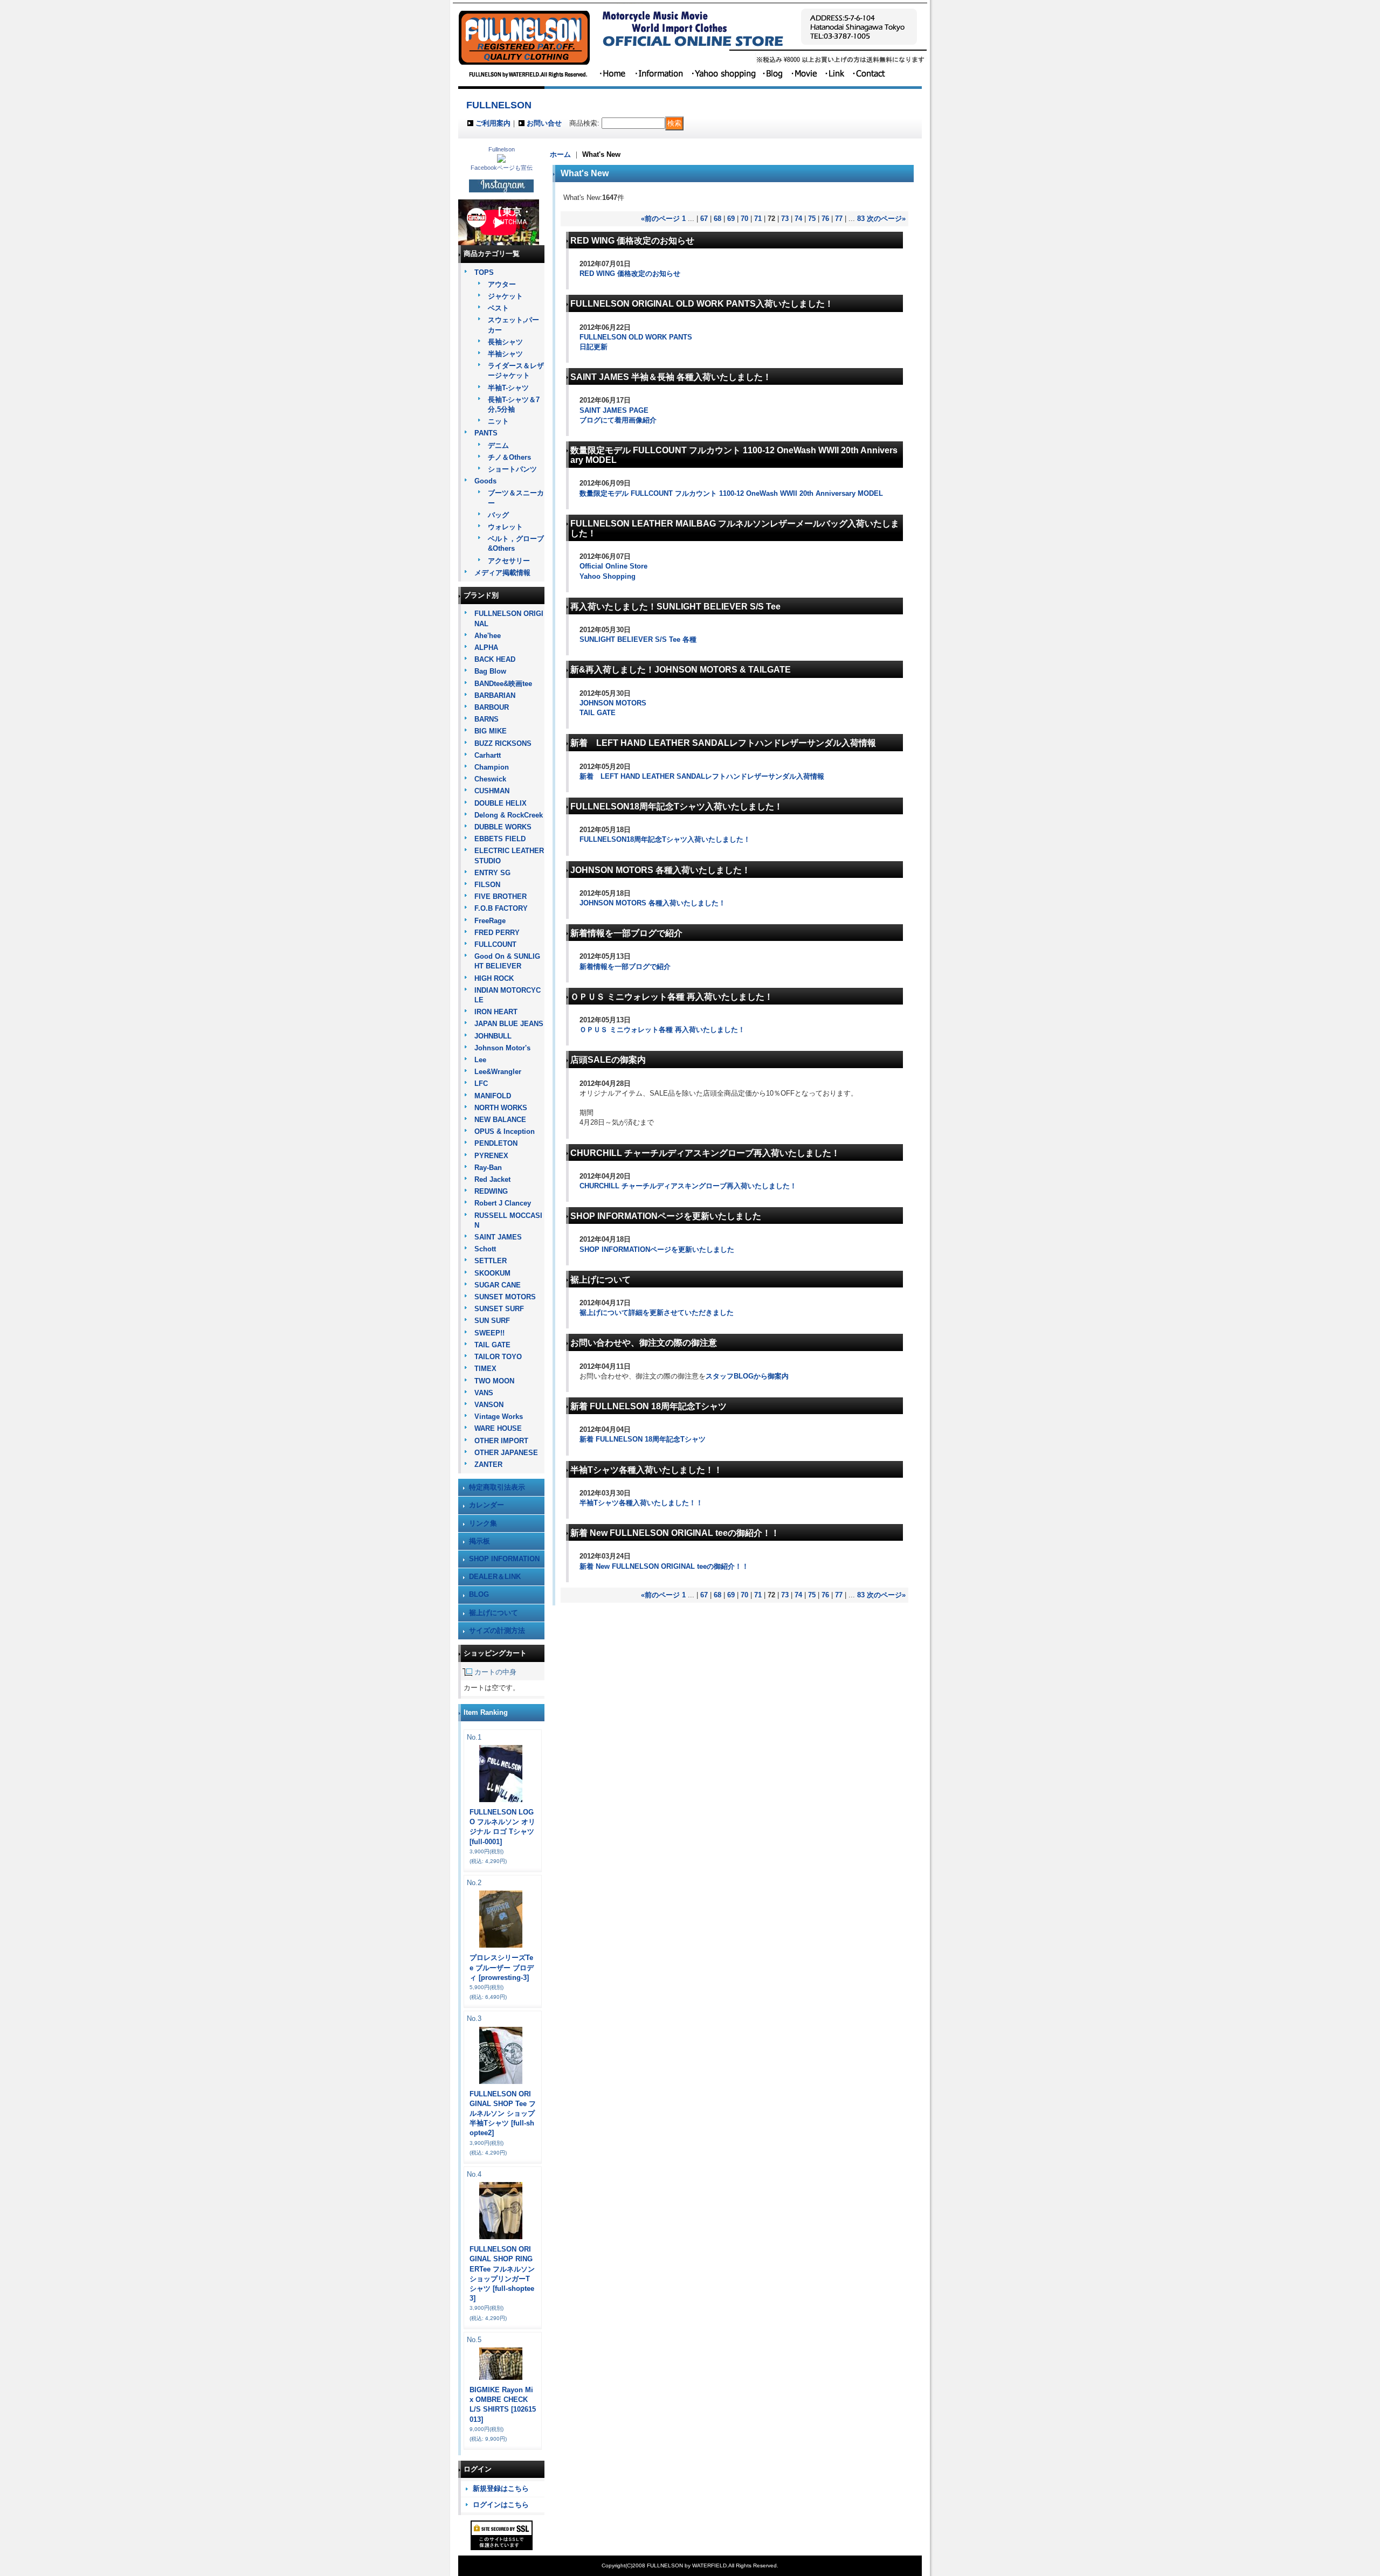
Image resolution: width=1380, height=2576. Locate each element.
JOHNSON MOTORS (613, 703)
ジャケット (505, 296)
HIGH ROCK (494, 978)
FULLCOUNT (495, 944)
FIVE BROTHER (501, 896)
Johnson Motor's (502, 1048)
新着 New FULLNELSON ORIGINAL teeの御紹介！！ (664, 1566)
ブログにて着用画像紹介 (618, 420)
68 (717, 219)
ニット (498, 421)
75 (812, 219)
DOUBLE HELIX (501, 803)
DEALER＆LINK (495, 1577)
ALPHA (486, 648)
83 (861, 219)
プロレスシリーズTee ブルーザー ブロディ (502, 1967)
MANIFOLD (493, 1096)
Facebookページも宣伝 (502, 168)
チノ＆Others (509, 457)
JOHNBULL (493, 1036)
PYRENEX (491, 1156)
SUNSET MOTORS (505, 1297)
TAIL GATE (492, 1345)
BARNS (487, 719)
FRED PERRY (497, 933)
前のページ (660, 219)
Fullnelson (502, 149)
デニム (498, 445)
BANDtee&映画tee (503, 684)
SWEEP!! (489, 1333)
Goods (485, 481)
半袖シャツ (505, 354)
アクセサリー (509, 561)
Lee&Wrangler (498, 1072)
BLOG (479, 1594)
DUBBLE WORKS (503, 827)
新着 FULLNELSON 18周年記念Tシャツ (643, 1439)
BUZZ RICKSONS (503, 743)
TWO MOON (494, 1381)
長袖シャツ (505, 342)
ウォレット (505, 527)
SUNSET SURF (499, 1309)
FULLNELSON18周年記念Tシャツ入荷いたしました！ (665, 839)
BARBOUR (492, 707)
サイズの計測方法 (497, 1630)
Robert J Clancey (503, 1203)
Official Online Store (613, 566)
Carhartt (488, 755)
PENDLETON (496, 1143)
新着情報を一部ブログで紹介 (625, 967)
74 (798, 219)
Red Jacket (492, 1179)
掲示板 (479, 1541)
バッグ (498, 515)
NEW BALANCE (500, 1120)
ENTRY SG (492, 873)
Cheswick (490, 779)
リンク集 (483, 1523)
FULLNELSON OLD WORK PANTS (636, 337)
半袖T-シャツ (508, 388)
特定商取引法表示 (497, 1487)
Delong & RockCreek (509, 815)
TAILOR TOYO (498, 1357)
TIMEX (485, 1369)
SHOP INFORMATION (504, 1559)
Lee (480, 1060)
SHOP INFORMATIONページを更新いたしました (657, 1249)
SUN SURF (492, 1321)
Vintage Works (499, 1417)
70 (744, 219)
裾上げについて (494, 1613)
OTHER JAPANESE (506, 1453)
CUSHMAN (492, 791)
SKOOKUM (492, 1273)
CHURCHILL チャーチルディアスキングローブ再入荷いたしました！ (688, 1186)
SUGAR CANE (498, 1285)
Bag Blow (490, 671)
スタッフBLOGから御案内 (747, 1376)
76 (825, 219)
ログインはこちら (501, 2505)
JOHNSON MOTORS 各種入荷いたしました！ (653, 903)
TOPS (484, 272)
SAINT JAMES (498, 1237)
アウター (502, 284)
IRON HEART (496, 1012)
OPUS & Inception (505, 1131)
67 (704, 219)
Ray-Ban (488, 1168)
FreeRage (490, 921)
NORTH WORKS (501, 1108)
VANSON (489, 1405)
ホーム (560, 154)
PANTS (486, 433)
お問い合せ (544, 123)
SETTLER (491, 1261)
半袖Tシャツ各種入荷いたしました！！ (641, 1503)
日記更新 (594, 347)
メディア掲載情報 (502, 573)
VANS (484, 1393)
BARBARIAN (495, 695)
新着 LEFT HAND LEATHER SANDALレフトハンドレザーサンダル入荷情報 (702, 776)
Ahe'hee (488, 636)
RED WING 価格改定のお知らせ (630, 273)
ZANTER (488, 1464)
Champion (492, 767)
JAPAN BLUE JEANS (509, 1024)
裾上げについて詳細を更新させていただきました (657, 1313)
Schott (485, 1249)
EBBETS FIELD (500, 839)
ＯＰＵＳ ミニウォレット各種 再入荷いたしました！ (662, 1030)
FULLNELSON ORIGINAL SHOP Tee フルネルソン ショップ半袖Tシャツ (503, 2114)
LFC (481, 1083)
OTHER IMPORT (501, 1441)
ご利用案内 (493, 123)
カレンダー (487, 1505)
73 (785, 219)
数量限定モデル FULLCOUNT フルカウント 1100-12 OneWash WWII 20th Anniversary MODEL (731, 493)
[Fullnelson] (501, 160)
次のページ (886, 219)
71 (758, 219)
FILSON (487, 885)
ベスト (498, 308)
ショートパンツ (512, 469)
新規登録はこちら (501, 2488)
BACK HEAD (495, 659)
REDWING (491, 1191)
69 (731, 219)
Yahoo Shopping (608, 576)
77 (839, 219)
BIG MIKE (491, 731)
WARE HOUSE (498, 1428)
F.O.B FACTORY (501, 908)
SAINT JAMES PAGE (614, 410)
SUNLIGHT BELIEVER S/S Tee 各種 (638, 639)
